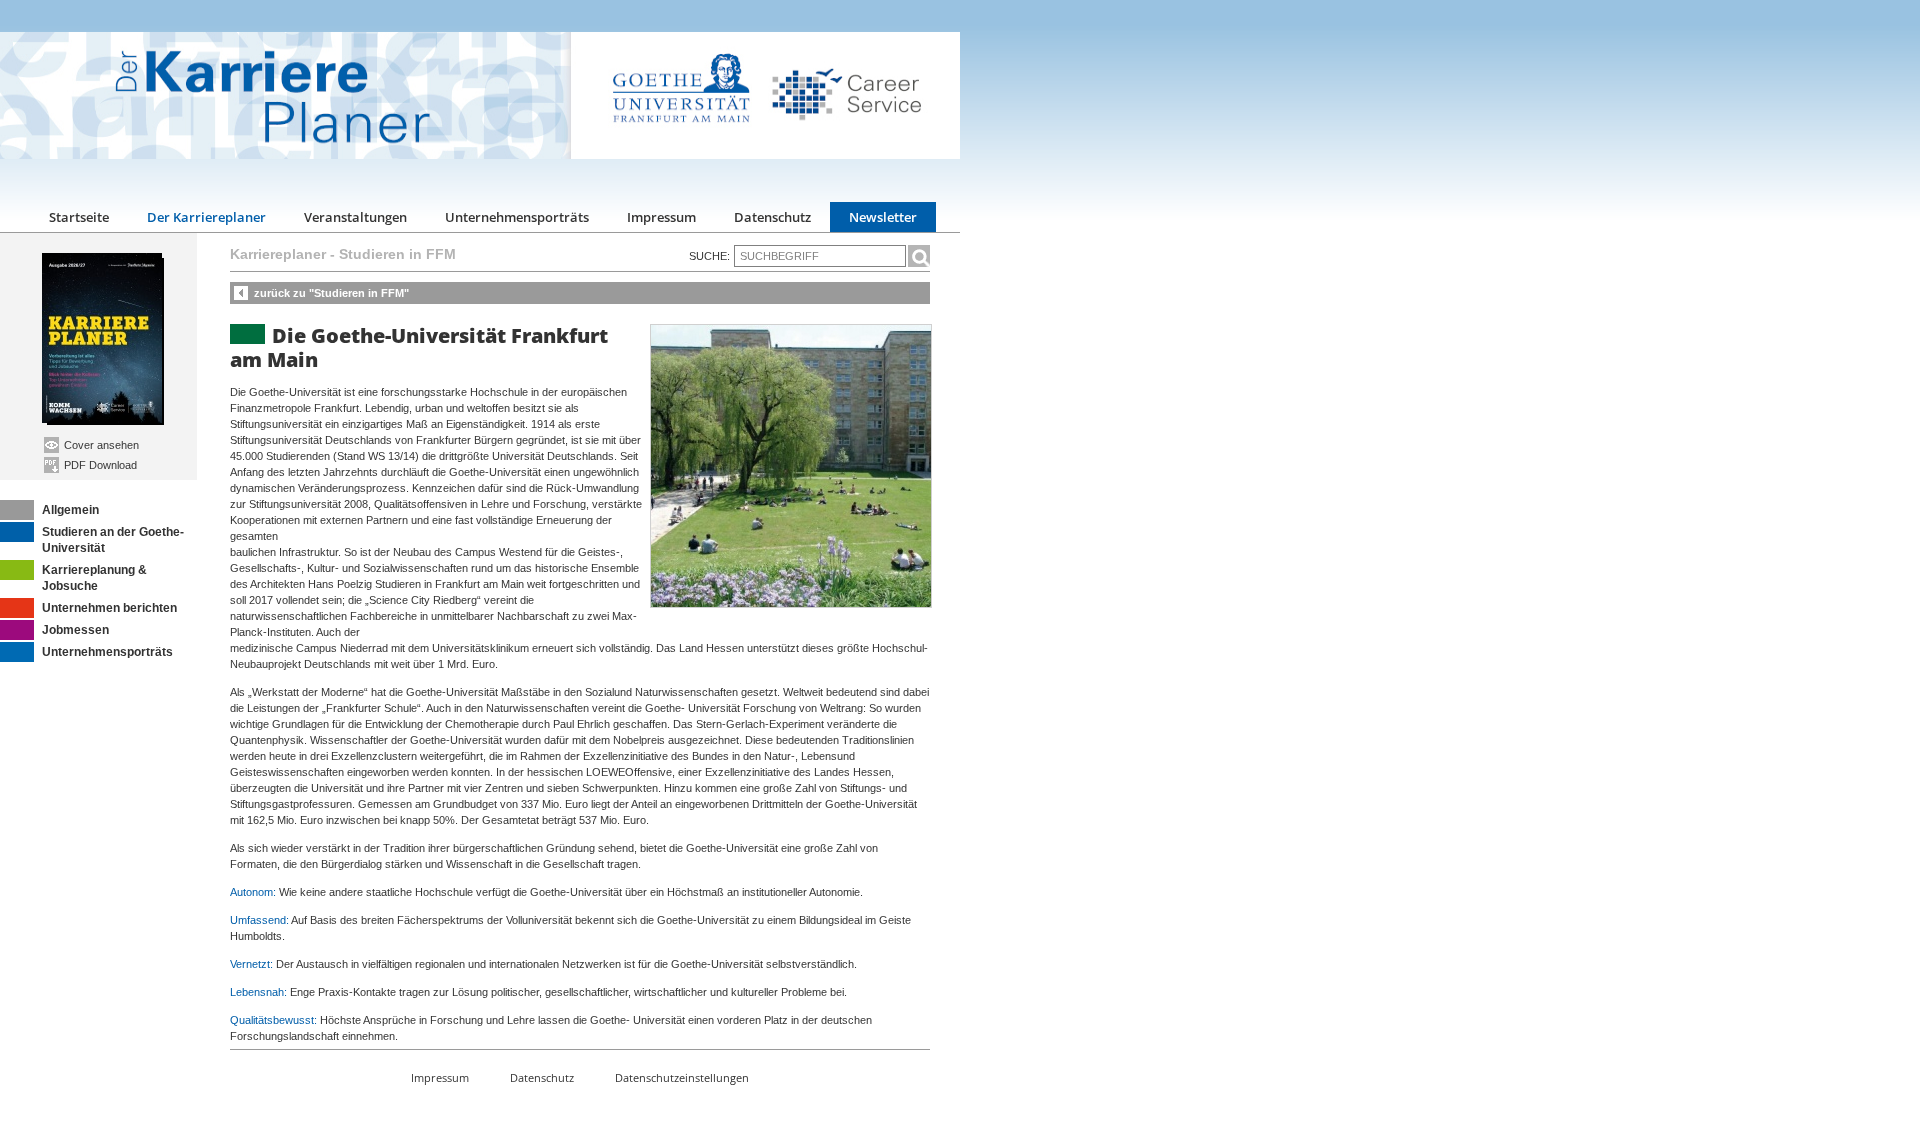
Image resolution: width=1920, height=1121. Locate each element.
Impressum (661, 217)
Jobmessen (75, 630)
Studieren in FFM (397, 254)
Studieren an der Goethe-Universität (113, 540)
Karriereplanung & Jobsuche (94, 578)
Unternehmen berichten (109, 608)
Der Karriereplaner (206, 217)
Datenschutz (772, 217)
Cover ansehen (100, 445)
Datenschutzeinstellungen (682, 1077)
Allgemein (70, 510)
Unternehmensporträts (517, 217)
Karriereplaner (278, 254)
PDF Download (99, 465)
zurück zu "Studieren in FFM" (331, 293)
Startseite (79, 217)
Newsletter (883, 217)
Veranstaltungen (355, 217)
